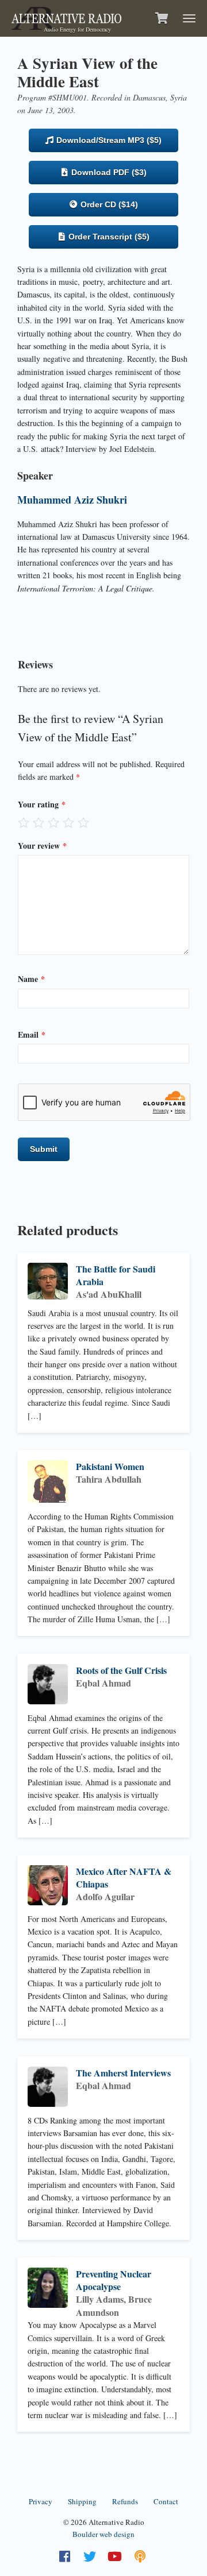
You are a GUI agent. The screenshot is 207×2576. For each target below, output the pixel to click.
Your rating (42, 804)
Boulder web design (103, 2534)
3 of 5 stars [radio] (53, 822)
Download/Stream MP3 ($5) (108, 140)
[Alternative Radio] (66, 17)
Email (32, 1034)
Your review (42, 846)
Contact (166, 2501)
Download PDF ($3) (108, 172)
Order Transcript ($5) (108, 237)
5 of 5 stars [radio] (83, 822)
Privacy (41, 2501)
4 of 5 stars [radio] (68, 822)
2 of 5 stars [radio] (39, 822)
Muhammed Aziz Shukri (72, 500)
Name (31, 979)
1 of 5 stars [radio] (24, 822)
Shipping (82, 2501)
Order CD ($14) (108, 204)
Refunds (125, 2501)
